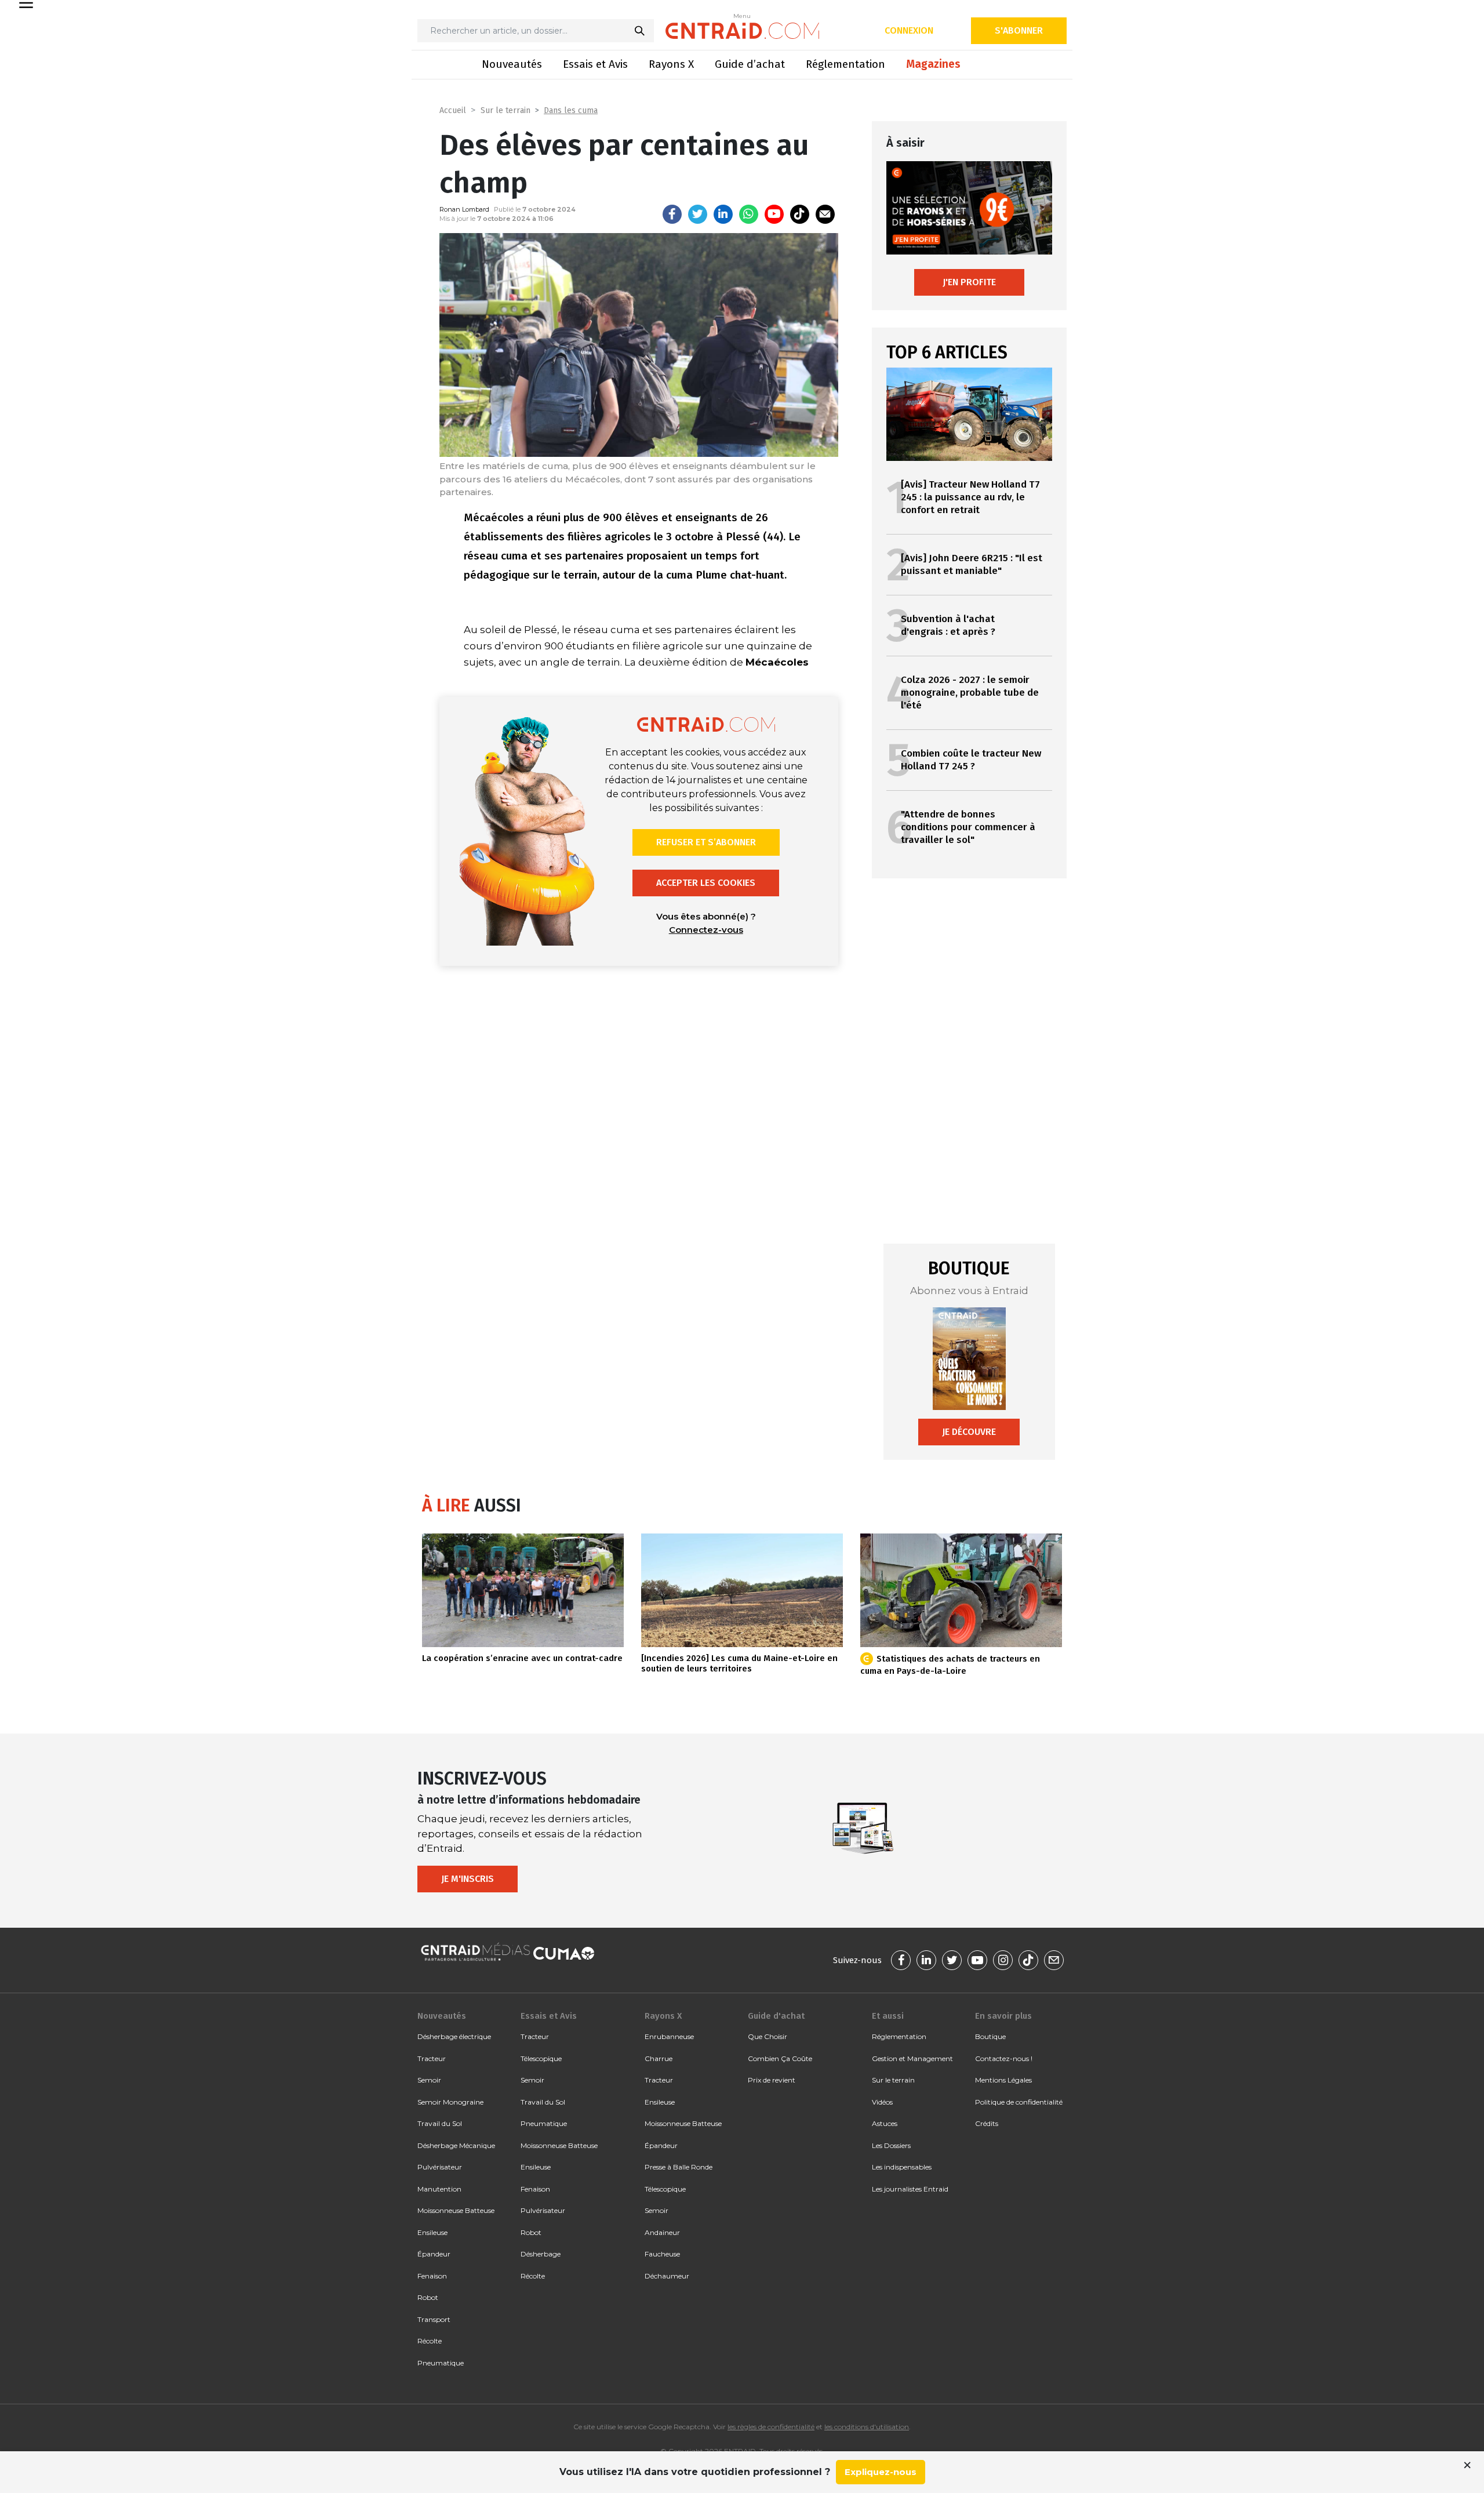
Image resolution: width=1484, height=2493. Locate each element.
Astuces (885, 2123)
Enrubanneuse (669, 2036)
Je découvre (969, 1432)
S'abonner (1019, 30)
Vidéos (882, 2102)
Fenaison (432, 2276)
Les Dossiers (891, 2145)
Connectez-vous (706, 930)
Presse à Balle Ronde (679, 2167)
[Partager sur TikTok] (800, 214)
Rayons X (671, 64)
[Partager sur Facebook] (672, 214)
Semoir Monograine (450, 2102)
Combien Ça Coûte (780, 2058)
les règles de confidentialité (771, 2427)
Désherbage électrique (454, 2036)
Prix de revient (772, 2080)
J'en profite (969, 282)
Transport (434, 2319)
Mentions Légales (1003, 2080)
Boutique (990, 2036)
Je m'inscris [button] (468, 1879)
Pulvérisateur (440, 2167)
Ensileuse (432, 2232)
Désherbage (541, 2254)
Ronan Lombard (464, 209)
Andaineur (662, 2232)
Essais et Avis (595, 64)
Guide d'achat (776, 2016)
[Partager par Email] (825, 214)
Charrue (659, 2058)
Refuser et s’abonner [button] (706, 842)
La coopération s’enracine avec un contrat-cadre (522, 1658)
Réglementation (845, 64)
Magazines (933, 64)
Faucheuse (662, 2254)
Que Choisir (768, 2036)
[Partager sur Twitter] (698, 214)
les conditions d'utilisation (867, 2427)
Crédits (987, 2123)
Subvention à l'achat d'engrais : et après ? (948, 625)
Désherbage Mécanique (456, 2145)
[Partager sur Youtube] (774, 214)
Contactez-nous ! (1004, 2058)
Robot (428, 2297)
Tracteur (432, 2058)
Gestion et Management (912, 2058)
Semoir (429, 2080)
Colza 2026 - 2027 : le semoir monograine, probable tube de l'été (970, 693)
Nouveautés (512, 64)
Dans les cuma (571, 110)
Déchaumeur (667, 2276)
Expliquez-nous (881, 2472)
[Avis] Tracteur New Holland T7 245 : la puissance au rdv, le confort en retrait (970, 497)
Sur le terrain (505, 110)
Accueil (453, 110)
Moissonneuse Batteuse (456, 2210)
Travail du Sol (440, 2123)
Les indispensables (902, 2167)
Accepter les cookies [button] (706, 883)
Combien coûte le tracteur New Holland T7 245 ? (971, 760)
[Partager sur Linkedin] (723, 214)
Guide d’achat (750, 64)
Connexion (909, 30)
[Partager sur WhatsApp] (749, 214)
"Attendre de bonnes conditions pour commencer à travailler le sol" (968, 827)
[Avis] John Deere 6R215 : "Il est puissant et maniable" (972, 564)
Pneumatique (441, 2363)
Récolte (430, 2341)
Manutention (439, 2189)
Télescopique (541, 2058)
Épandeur (434, 2254)
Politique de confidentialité (1019, 2102)
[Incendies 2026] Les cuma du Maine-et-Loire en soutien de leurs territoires (739, 1663)
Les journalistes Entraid (910, 2189)
